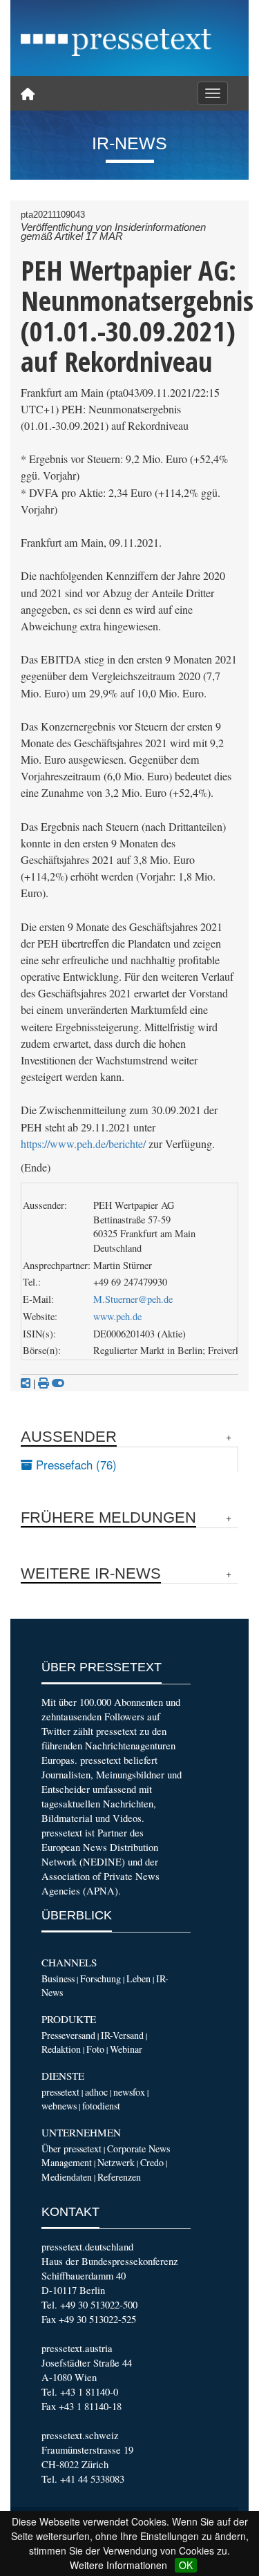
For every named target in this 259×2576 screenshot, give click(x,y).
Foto (95, 2049)
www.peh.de (117, 1316)
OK (186, 2565)
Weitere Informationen (118, 2565)
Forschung (100, 1978)
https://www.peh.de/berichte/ (83, 1144)
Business (58, 1978)
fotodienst (101, 2106)
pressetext (60, 2092)
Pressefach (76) (75, 1465)
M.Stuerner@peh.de (133, 1299)
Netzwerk (116, 2162)
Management (67, 2162)
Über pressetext (71, 2149)
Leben (138, 1978)
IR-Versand (122, 2035)
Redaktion (61, 2049)
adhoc (96, 2092)
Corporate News (138, 2149)
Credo (152, 2162)
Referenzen (119, 2177)
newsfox (129, 2092)
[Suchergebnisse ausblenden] (58, 1383)
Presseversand (68, 2035)
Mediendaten (67, 2177)
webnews (59, 2106)
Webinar (126, 2049)
